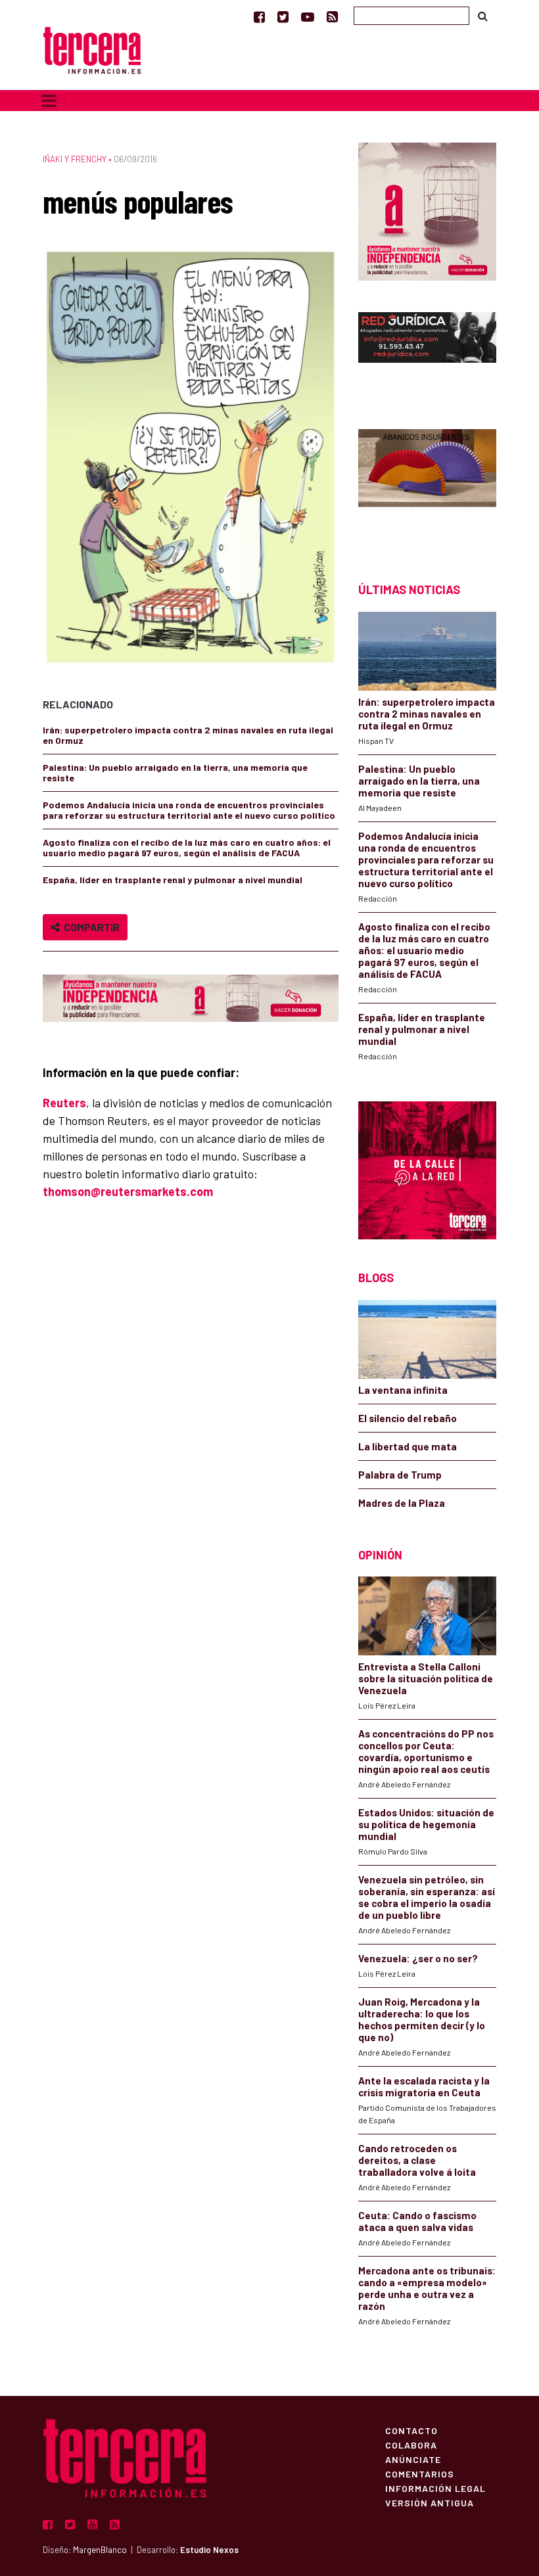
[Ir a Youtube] (308, 16)
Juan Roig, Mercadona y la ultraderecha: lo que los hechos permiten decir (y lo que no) (422, 2019)
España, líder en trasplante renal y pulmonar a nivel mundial (173, 880)
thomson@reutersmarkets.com (128, 1191)
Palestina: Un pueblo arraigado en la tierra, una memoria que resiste (175, 772)
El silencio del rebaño (408, 1418)
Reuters (64, 1103)
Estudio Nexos (209, 2550)
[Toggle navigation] (49, 101)
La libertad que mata (408, 1446)
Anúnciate (413, 2459)
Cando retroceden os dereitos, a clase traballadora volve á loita (417, 2160)
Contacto (411, 2430)
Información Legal (435, 2488)
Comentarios (420, 2473)
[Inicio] (92, 49)
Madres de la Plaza (402, 1503)
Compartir (90, 927)
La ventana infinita (403, 1390)
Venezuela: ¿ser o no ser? (418, 1958)
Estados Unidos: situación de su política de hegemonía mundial (426, 1824)
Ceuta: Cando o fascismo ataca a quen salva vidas (417, 2221)
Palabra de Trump (400, 1475)
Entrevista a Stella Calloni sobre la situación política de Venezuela (426, 1678)
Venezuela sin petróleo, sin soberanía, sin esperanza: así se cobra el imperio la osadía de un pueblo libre (427, 1897)
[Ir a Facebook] (259, 16)
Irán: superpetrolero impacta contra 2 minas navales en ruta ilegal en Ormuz (188, 735)
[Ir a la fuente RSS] (332, 16)
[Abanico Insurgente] (427, 483)
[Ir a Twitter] (283, 16)
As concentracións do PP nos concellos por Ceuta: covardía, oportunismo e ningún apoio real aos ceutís (426, 1751)
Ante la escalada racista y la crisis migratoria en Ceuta (424, 2086)
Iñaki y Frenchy (75, 159)
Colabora (411, 2445)
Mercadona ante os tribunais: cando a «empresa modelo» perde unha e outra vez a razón (427, 2288)
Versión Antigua (430, 2502)
